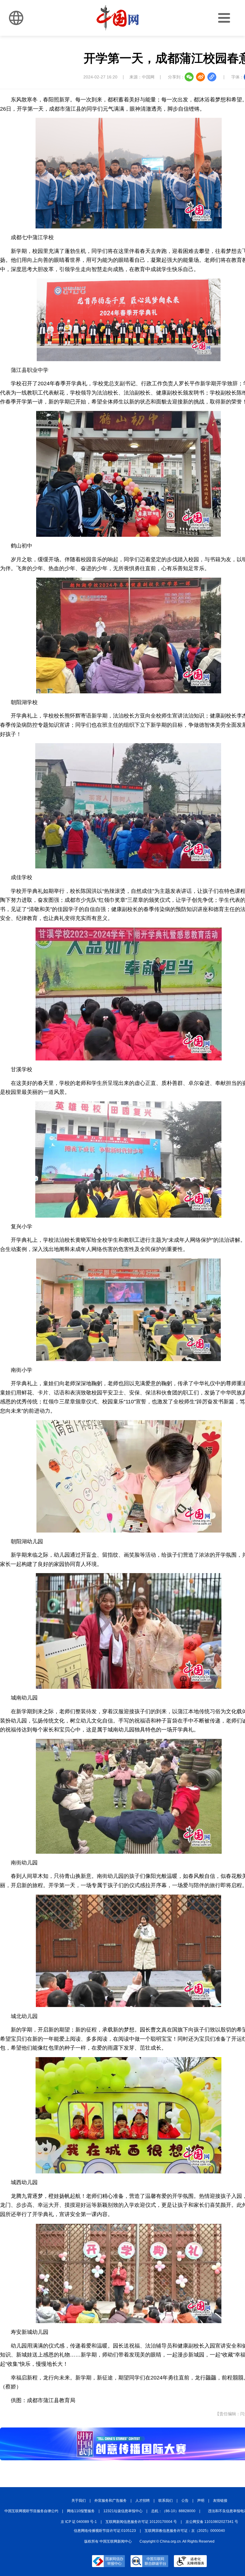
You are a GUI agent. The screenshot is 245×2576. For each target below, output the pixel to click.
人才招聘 (143, 2501)
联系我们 (166, 2501)
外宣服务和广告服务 (111, 2501)
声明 (201, 2501)
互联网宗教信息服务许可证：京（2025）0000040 (185, 2531)
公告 (185, 2501)
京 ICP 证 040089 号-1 (79, 2522)
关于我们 (79, 2501)
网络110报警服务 (81, 2511)
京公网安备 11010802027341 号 (212, 2522)
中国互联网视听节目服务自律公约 (31, 2511)
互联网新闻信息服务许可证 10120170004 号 (141, 2522)
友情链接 (220, 2501)
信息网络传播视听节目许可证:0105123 (105, 2531)
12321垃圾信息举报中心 (123, 2511)
